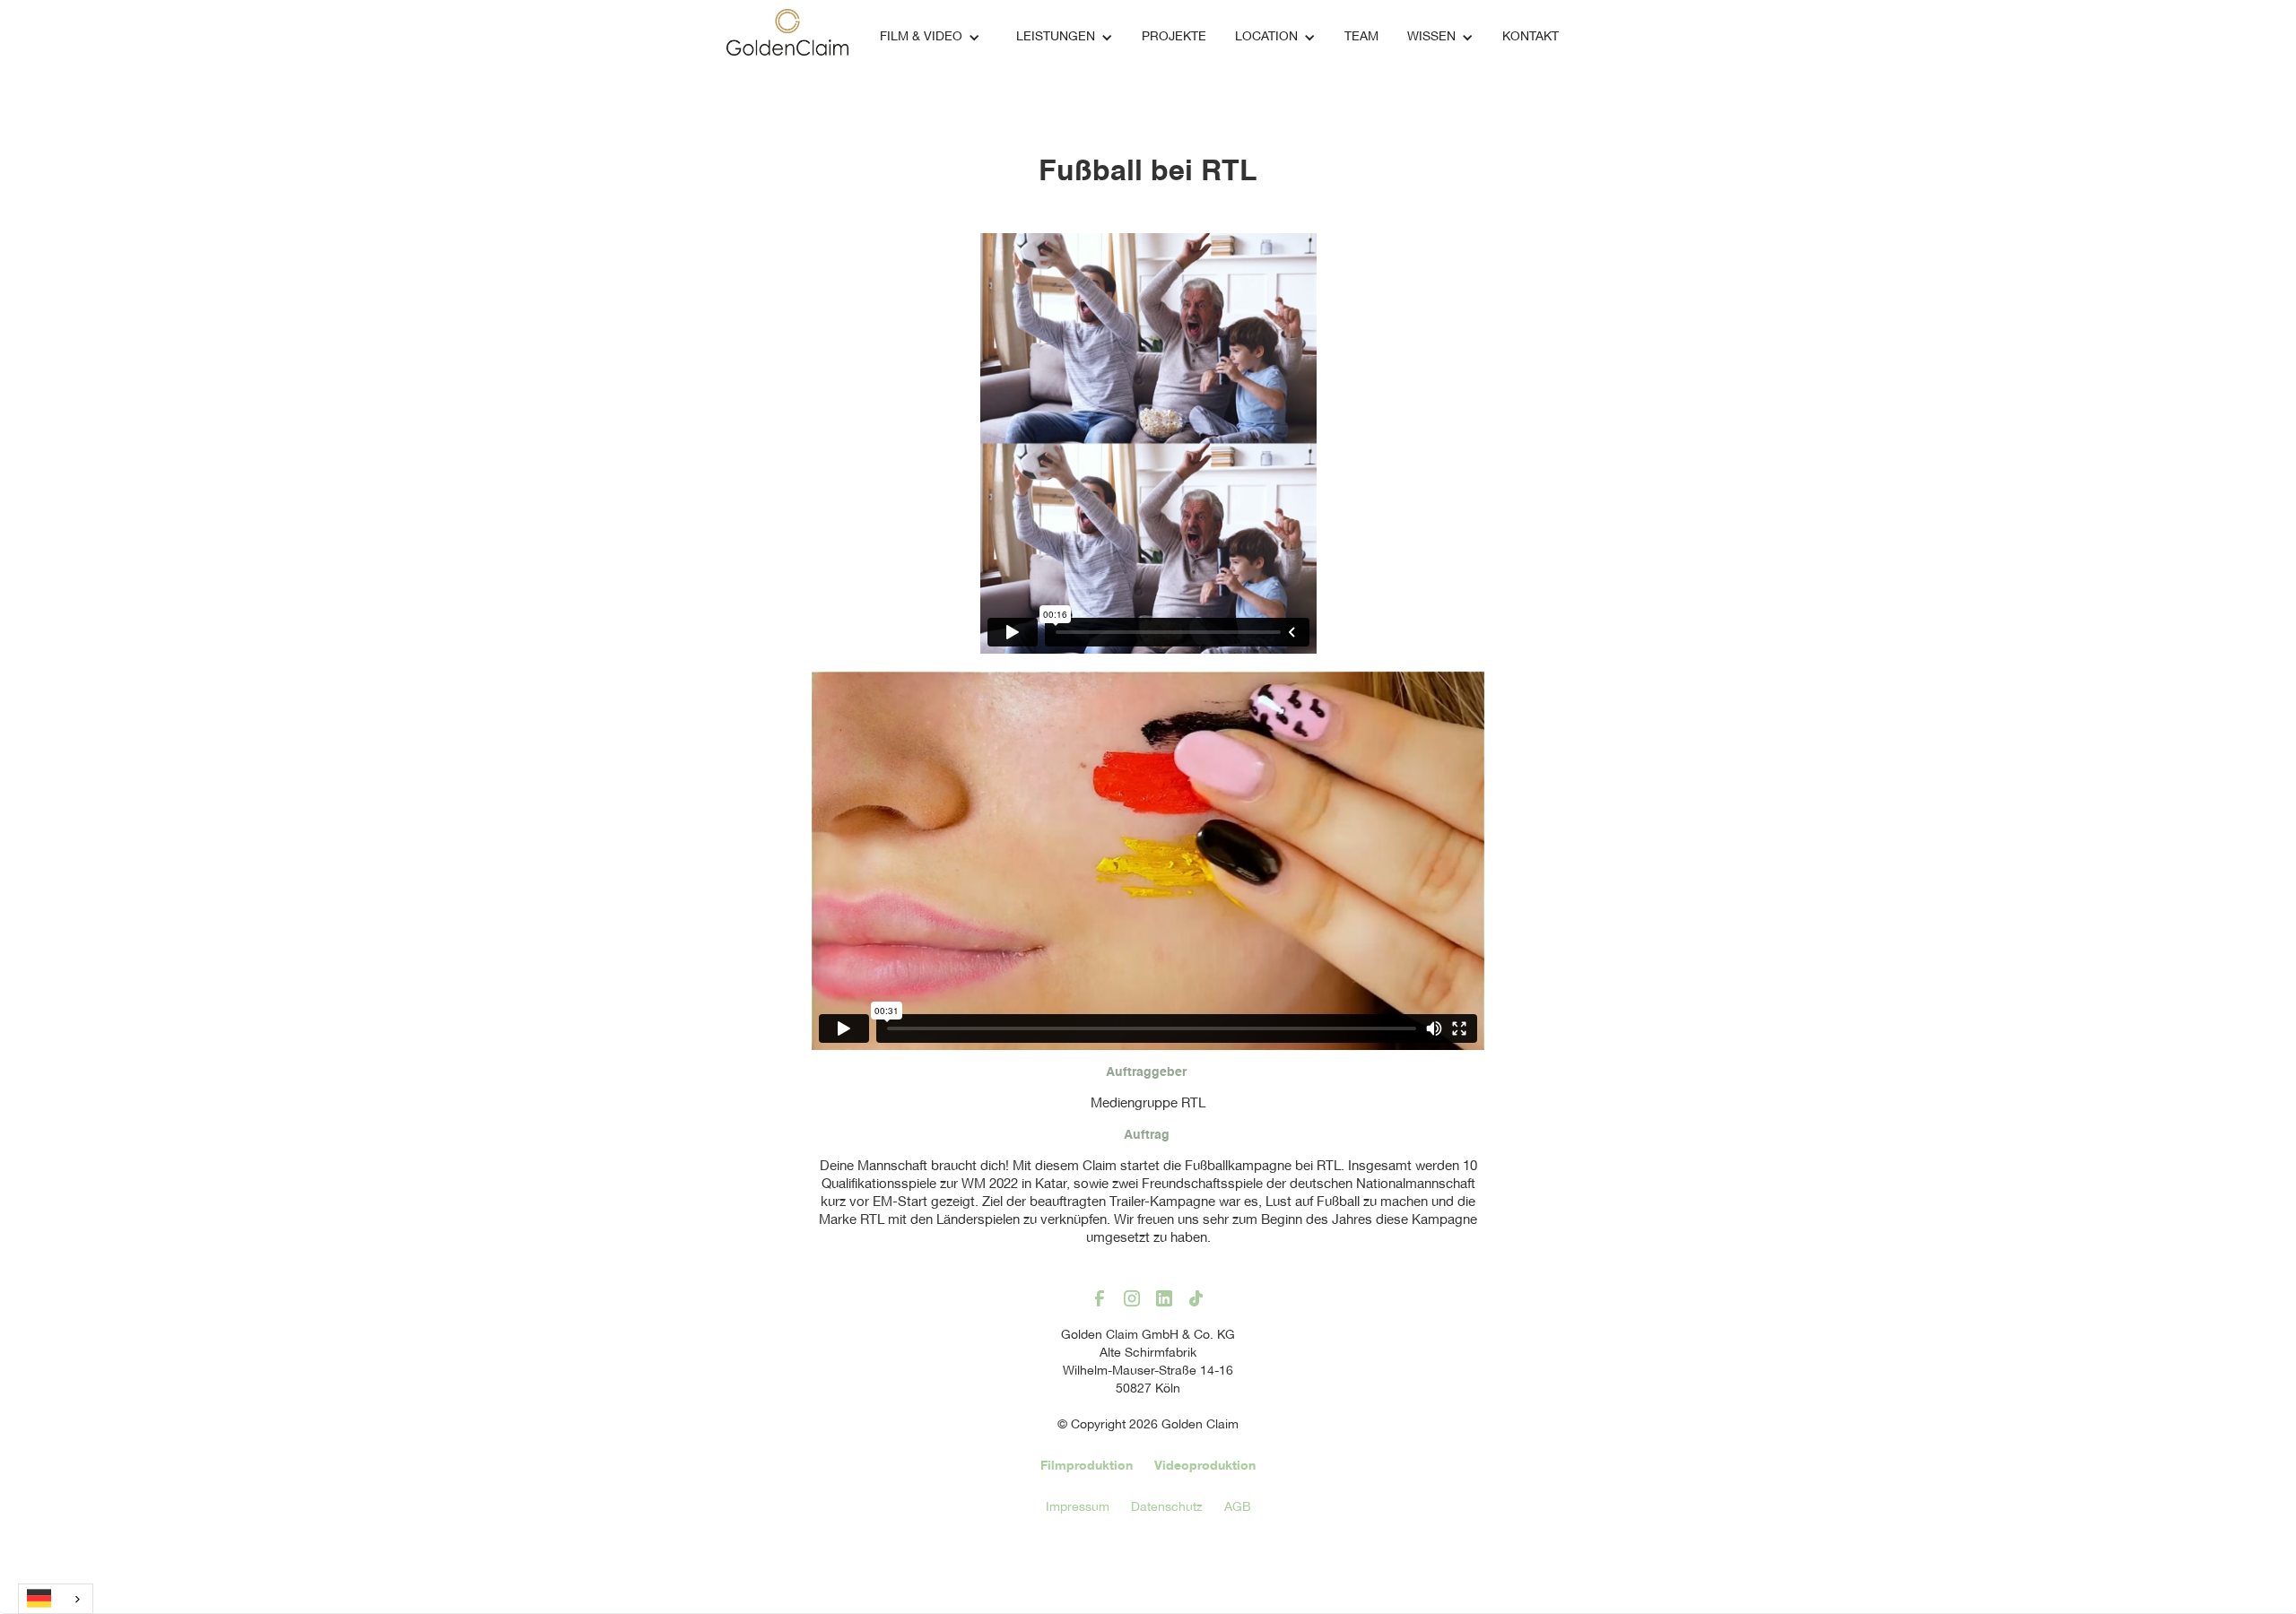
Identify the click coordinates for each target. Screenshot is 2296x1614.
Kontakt (1531, 37)
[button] (930, 38)
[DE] (56, 1599)
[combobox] (56, 1599)
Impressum (1078, 1508)
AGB (1238, 1508)
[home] (787, 33)
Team (1361, 37)
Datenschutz (1167, 1508)
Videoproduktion (1205, 1466)
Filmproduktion (1087, 1466)
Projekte (1174, 37)
